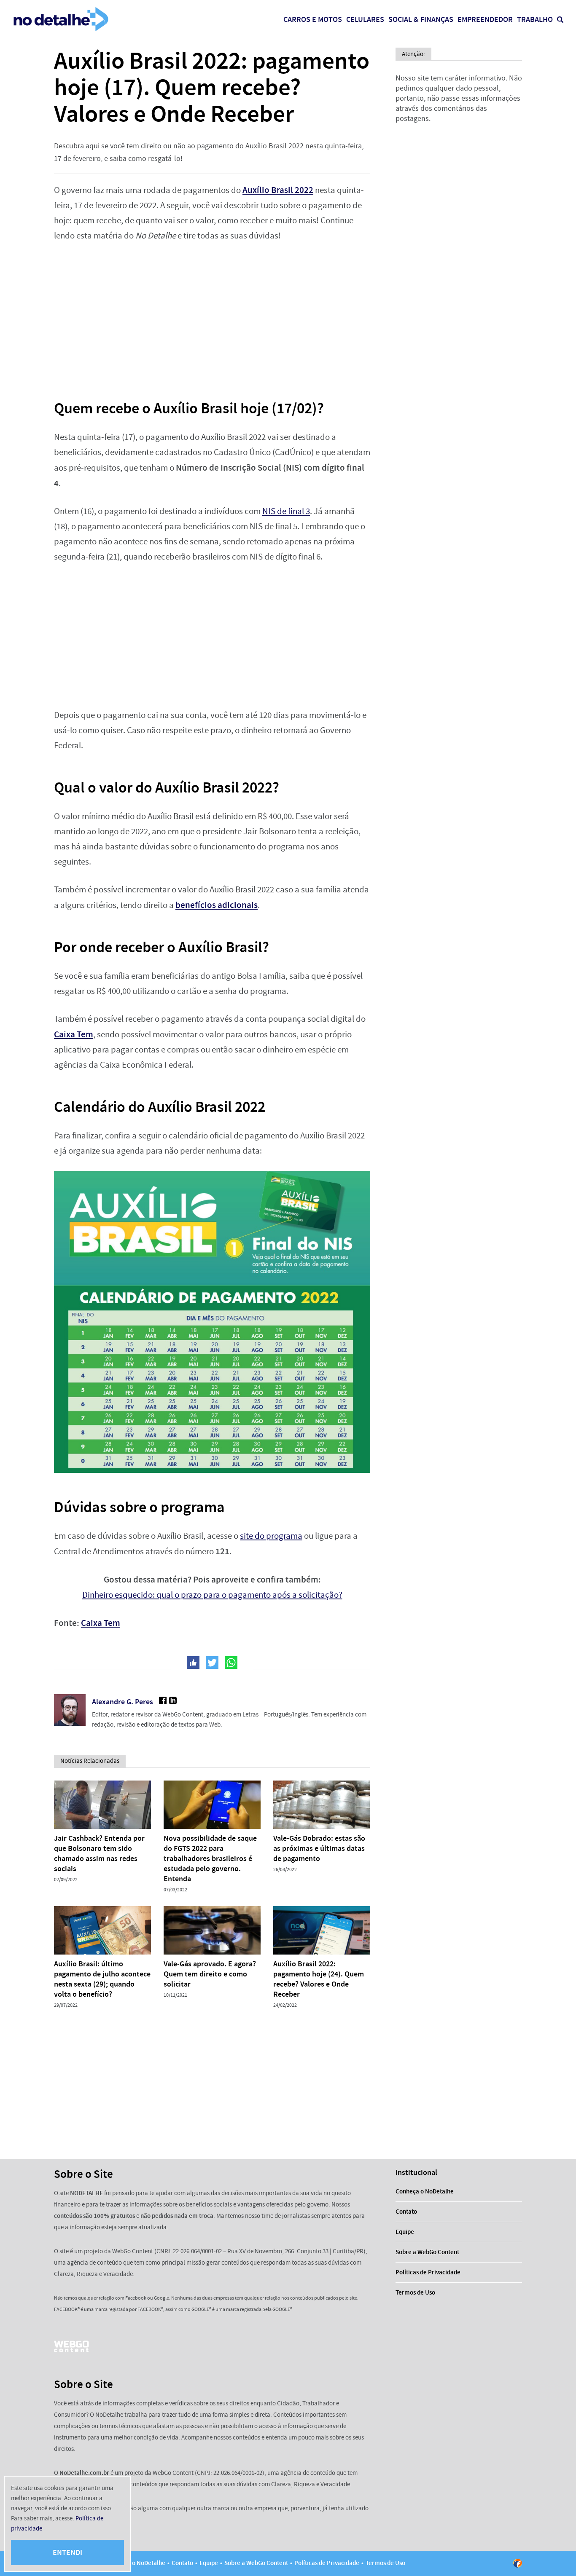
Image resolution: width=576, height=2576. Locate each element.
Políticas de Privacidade (428, 2272)
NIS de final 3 (286, 511)
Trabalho (535, 19)
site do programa (271, 1536)
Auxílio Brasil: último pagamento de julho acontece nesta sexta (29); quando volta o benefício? (102, 1979)
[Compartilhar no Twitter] (212, 1663)
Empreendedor (485, 19)
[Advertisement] (212, 315)
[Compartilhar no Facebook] (193, 1663)
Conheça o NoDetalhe (425, 2191)
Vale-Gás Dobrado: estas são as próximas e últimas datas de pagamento (319, 1848)
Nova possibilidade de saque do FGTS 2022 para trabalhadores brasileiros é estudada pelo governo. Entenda (210, 1858)
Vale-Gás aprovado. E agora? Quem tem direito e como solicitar (210, 1974)
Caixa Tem (101, 1623)
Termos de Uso (415, 2292)
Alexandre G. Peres (122, 1702)
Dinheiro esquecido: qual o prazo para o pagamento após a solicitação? (212, 1595)
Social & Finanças (421, 19)
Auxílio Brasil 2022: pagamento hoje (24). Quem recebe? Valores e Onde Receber (319, 1979)
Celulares (365, 19)
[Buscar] (560, 20)
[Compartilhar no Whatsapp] (231, 1663)
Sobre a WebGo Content (427, 2252)
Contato (406, 2212)
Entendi (67, 2552)
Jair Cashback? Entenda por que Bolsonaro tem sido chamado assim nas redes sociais (99, 1853)
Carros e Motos (313, 19)
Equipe (405, 2232)
